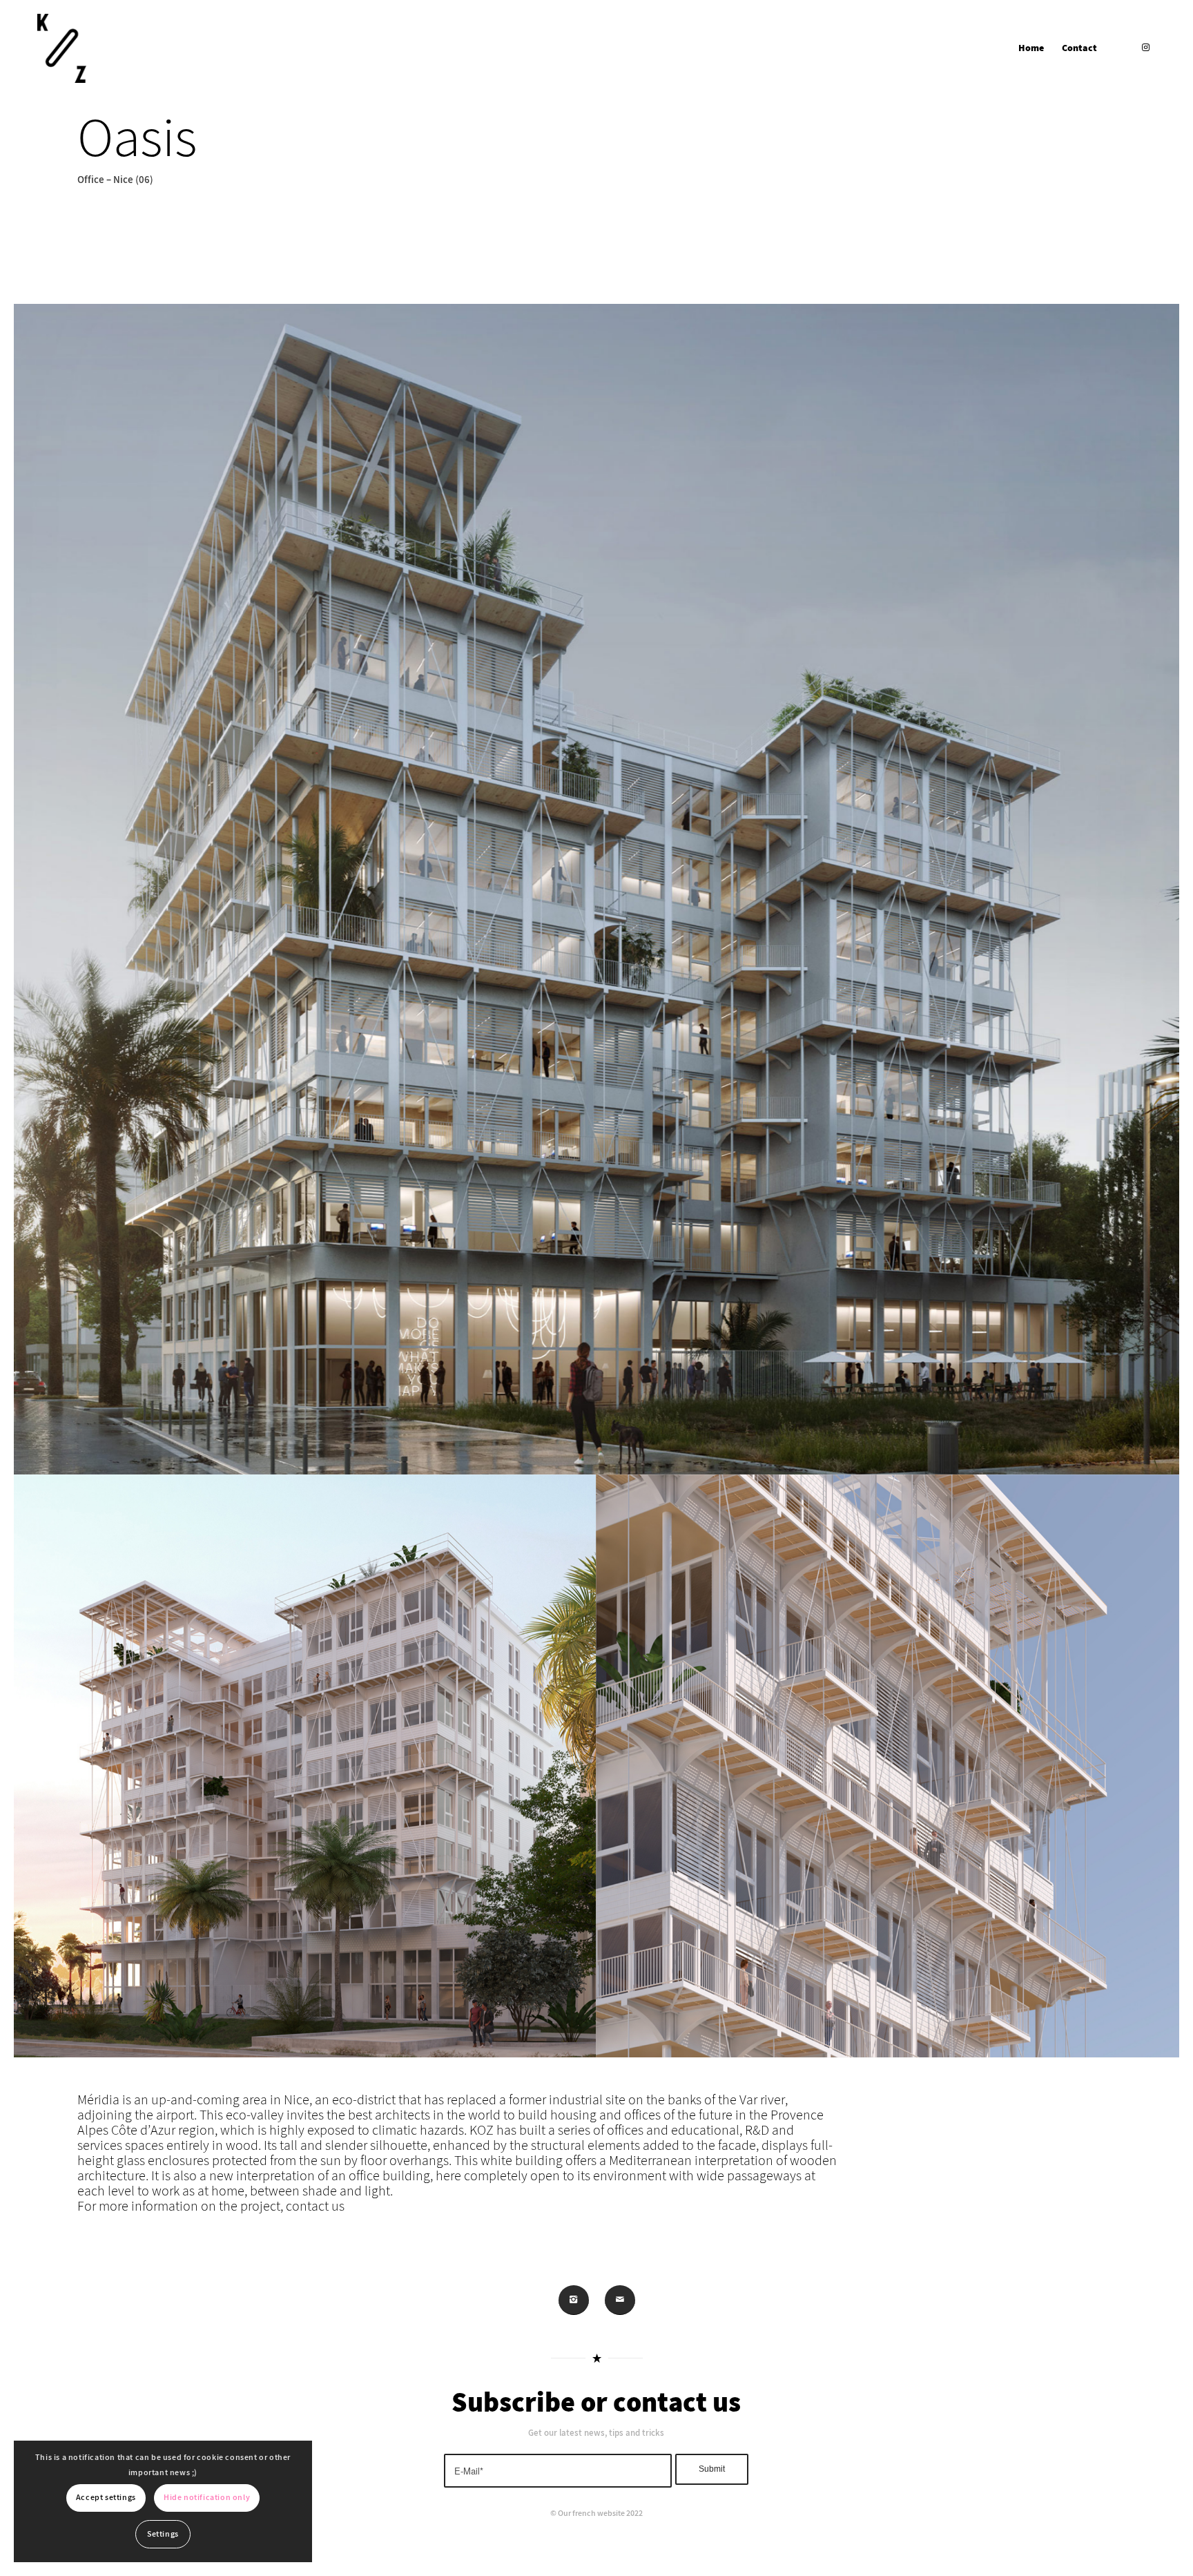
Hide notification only (207, 2498)
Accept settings (106, 2498)
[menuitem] (1031, 48)
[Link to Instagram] (1145, 48)
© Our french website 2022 (596, 2513)
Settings (163, 2534)
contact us (315, 2207)
